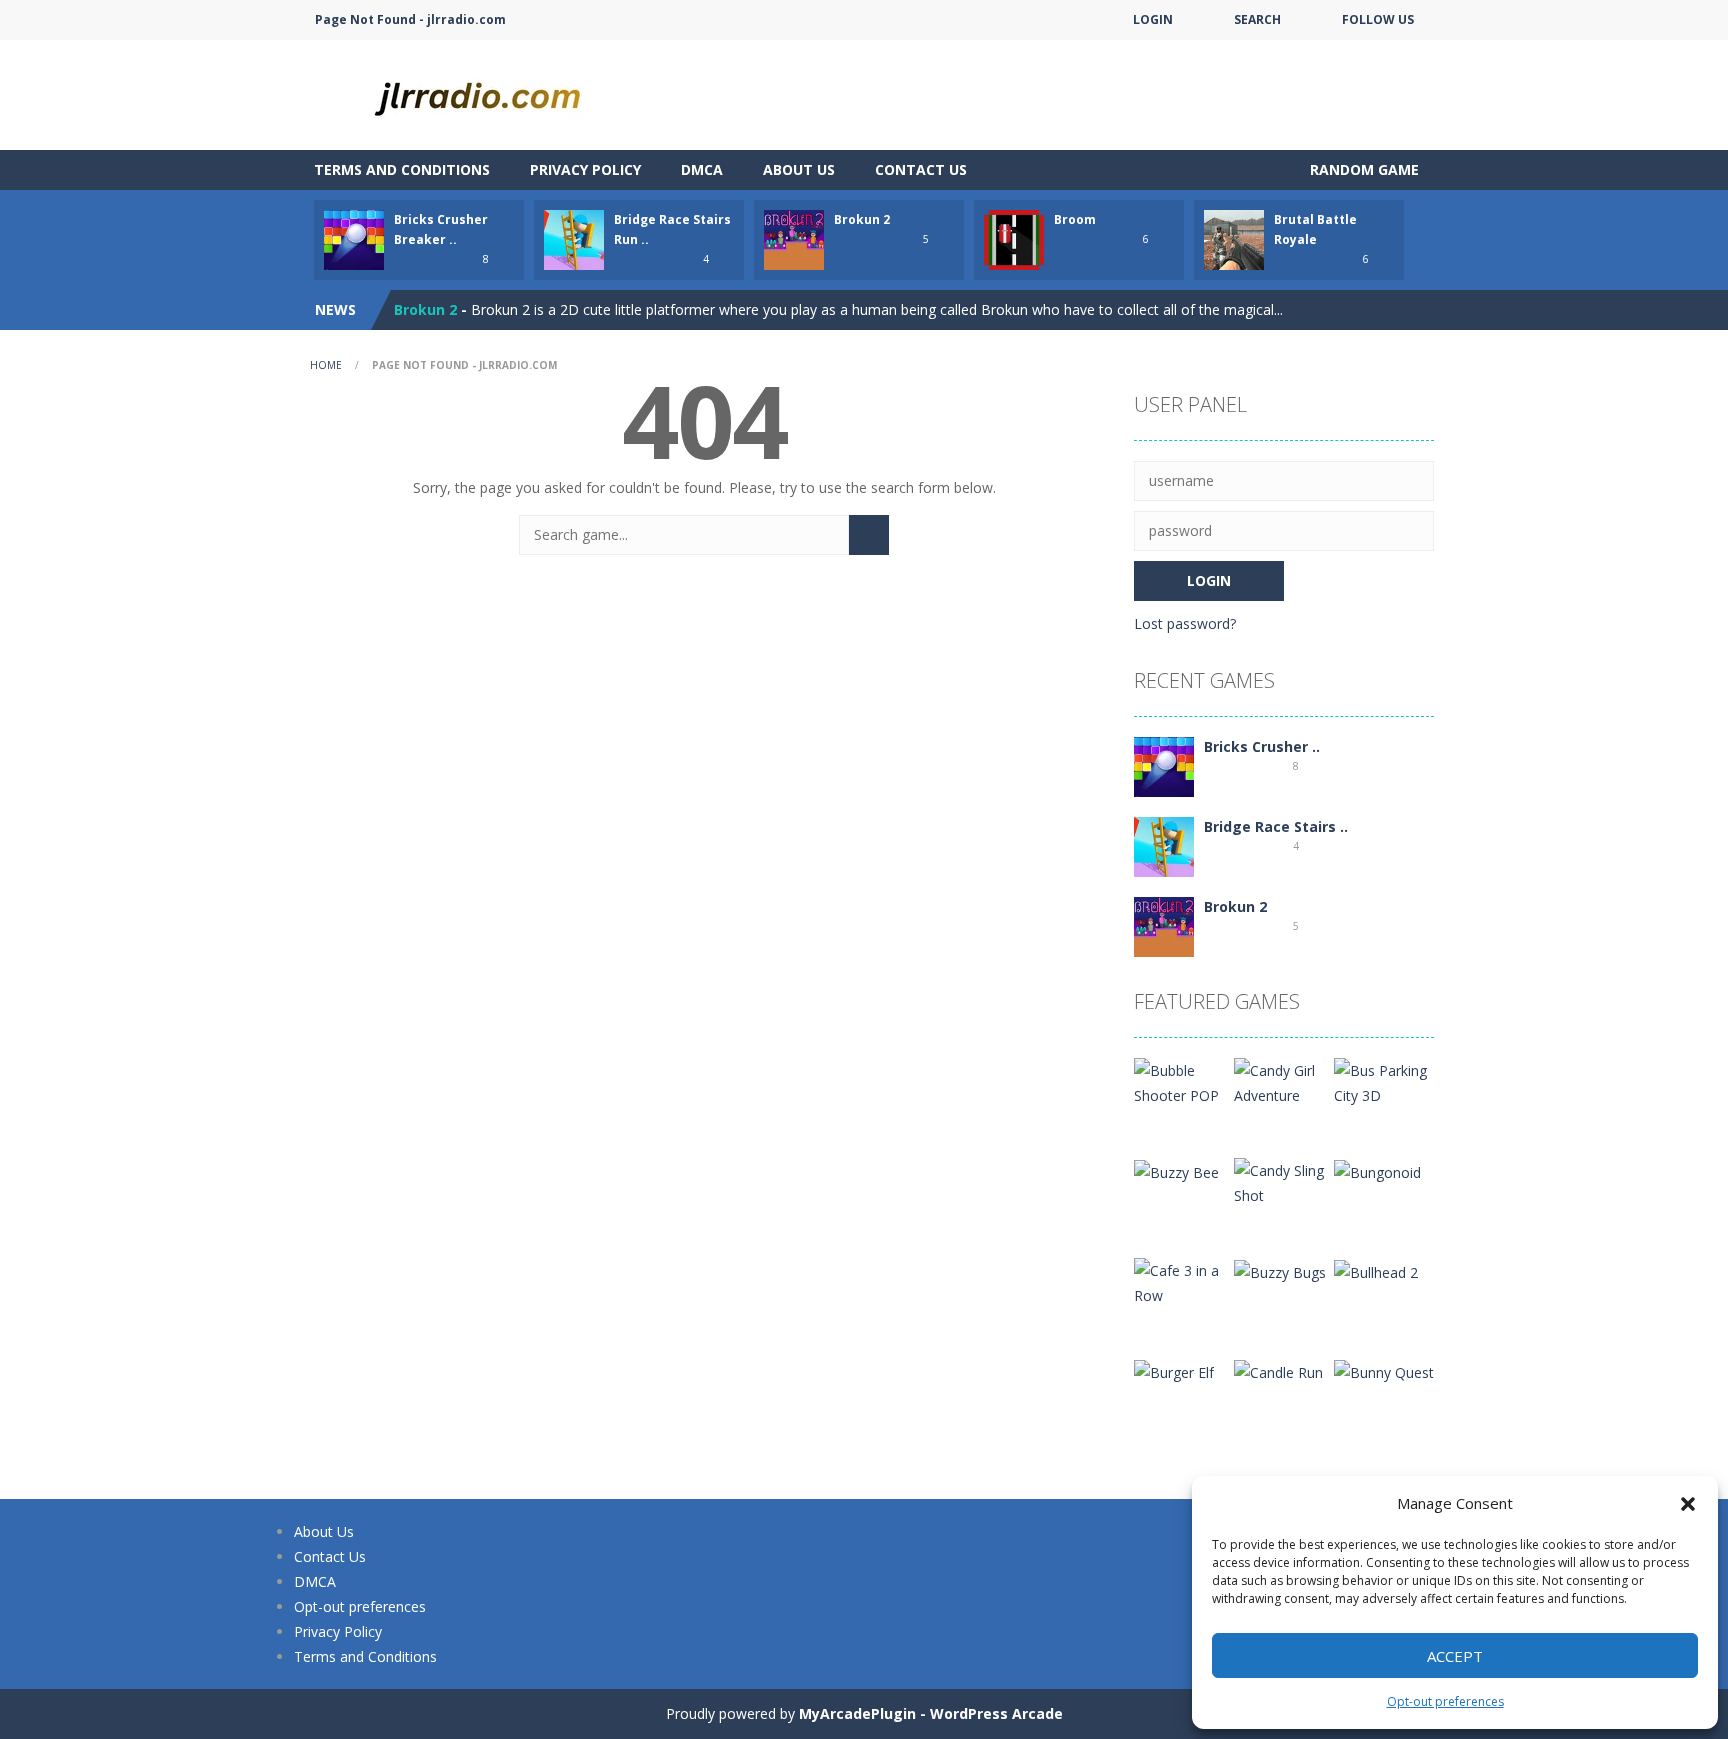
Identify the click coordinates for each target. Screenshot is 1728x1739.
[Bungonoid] (1377, 1170)
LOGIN (1153, 19)
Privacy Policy (585, 169)
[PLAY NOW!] (354, 238)
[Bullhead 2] (1376, 1270)
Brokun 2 (862, 219)
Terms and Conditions (402, 169)
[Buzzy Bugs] (1280, 1270)
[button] (1688, 1504)
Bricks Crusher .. (1262, 746)
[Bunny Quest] (1384, 1370)
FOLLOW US (1378, 19)
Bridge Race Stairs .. (1276, 826)
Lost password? (1185, 623)
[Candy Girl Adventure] (1284, 1081)
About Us (799, 169)
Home (326, 365)
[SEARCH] (869, 535)
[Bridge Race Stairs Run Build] (1164, 845)
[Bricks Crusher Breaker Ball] (1164, 765)
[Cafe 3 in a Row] (1184, 1281)
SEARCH (1257, 19)
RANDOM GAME (1362, 169)
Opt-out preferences (1445, 1701)
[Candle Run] (1278, 1370)
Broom (1075, 219)
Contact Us (921, 169)
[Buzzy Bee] (1176, 1170)
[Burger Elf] (1174, 1370)
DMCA (702, 169)
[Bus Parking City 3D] (1384, 1081)
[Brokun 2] (1164, 925)
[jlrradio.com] (494, 93)
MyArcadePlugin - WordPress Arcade (931, 1713)
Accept (1455, 1656)
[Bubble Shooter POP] (1184, 1081)
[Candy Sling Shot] (1284, 1181)
